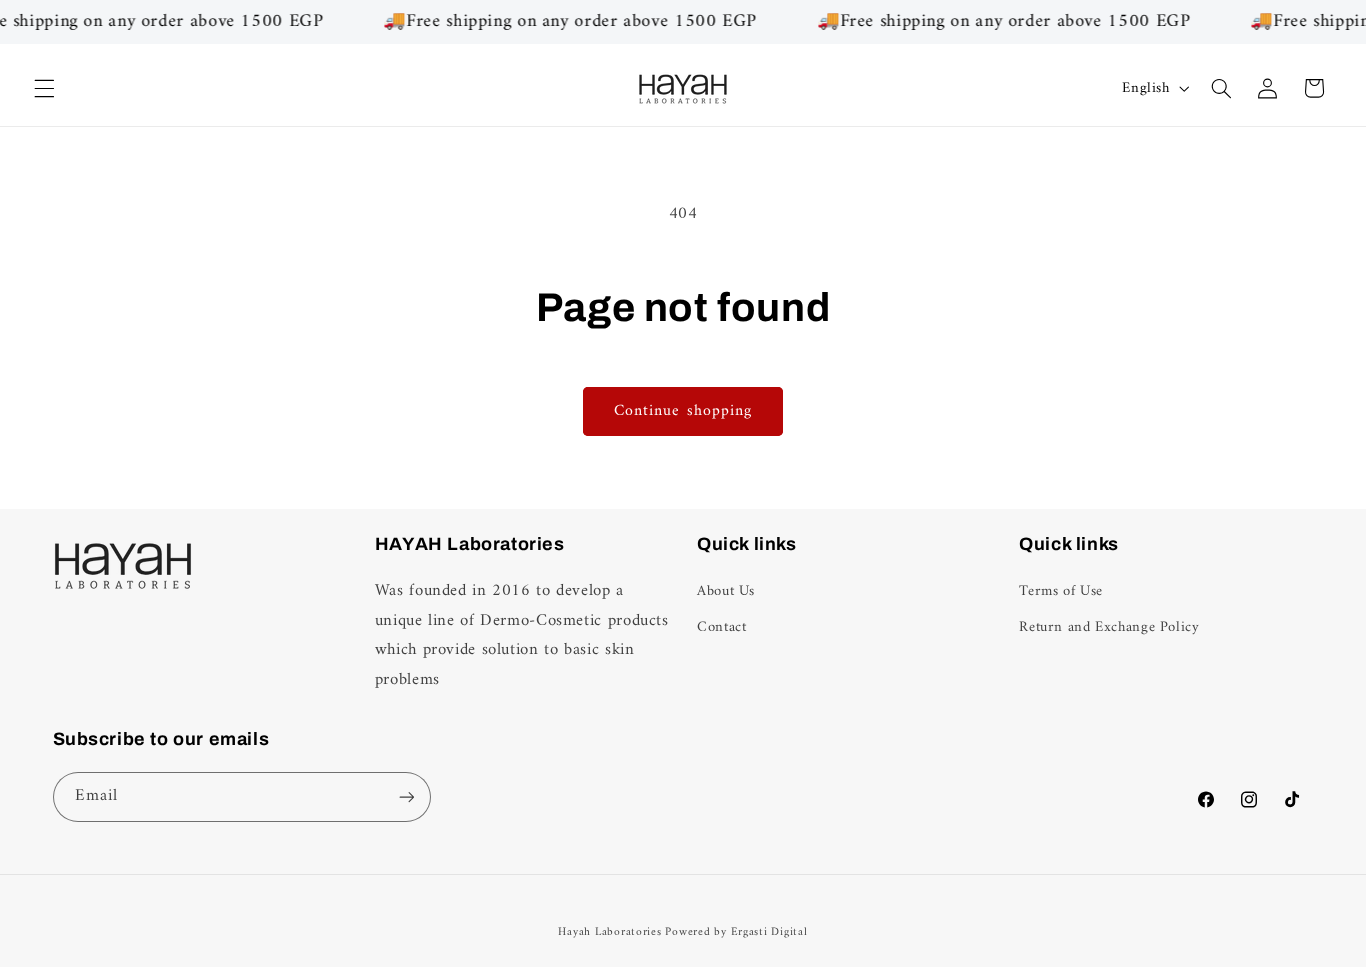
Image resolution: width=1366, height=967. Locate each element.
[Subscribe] (406, 796)
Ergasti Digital (769, 932)
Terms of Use (1061, 592)
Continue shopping (683, 411)
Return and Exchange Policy (1109, 628)
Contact (721, 628)
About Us (726, 592)
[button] (44, 88)
